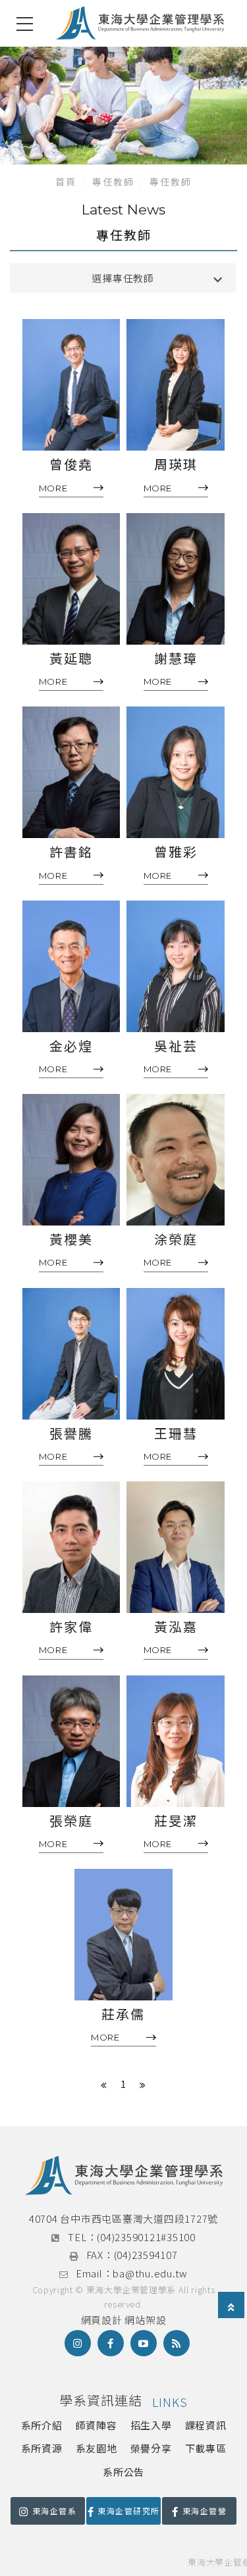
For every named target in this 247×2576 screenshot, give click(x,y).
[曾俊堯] (71, 385)
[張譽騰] (71, 1354)
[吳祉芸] (176, 966)
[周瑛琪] (176, 385)
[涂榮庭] (176, 1160)
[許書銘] (71, 772)
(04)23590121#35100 (146, 2237)
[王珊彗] (176, 1354)
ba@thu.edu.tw (150, 2273)
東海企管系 (54, 2511)
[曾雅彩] (176, 772)
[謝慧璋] (176, 579)
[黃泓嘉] (176, 1547)
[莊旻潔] (176, 1741)
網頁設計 (102, 2320)
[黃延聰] (71, 579)
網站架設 (145, 2320)
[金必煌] (71, 966)
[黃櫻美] (71, 1160)
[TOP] (231, 2307)
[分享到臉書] (111, 2343)
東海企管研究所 (128, 2511)
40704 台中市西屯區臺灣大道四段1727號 (123, 2218)
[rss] (177, 2343)
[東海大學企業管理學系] (140, 23)
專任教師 (113, 182)
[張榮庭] (71, 1741)
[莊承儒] (123, 1935)
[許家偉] (71, 1547)
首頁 (66, 182)
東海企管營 (205, 2511)
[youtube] (144, 2343)
